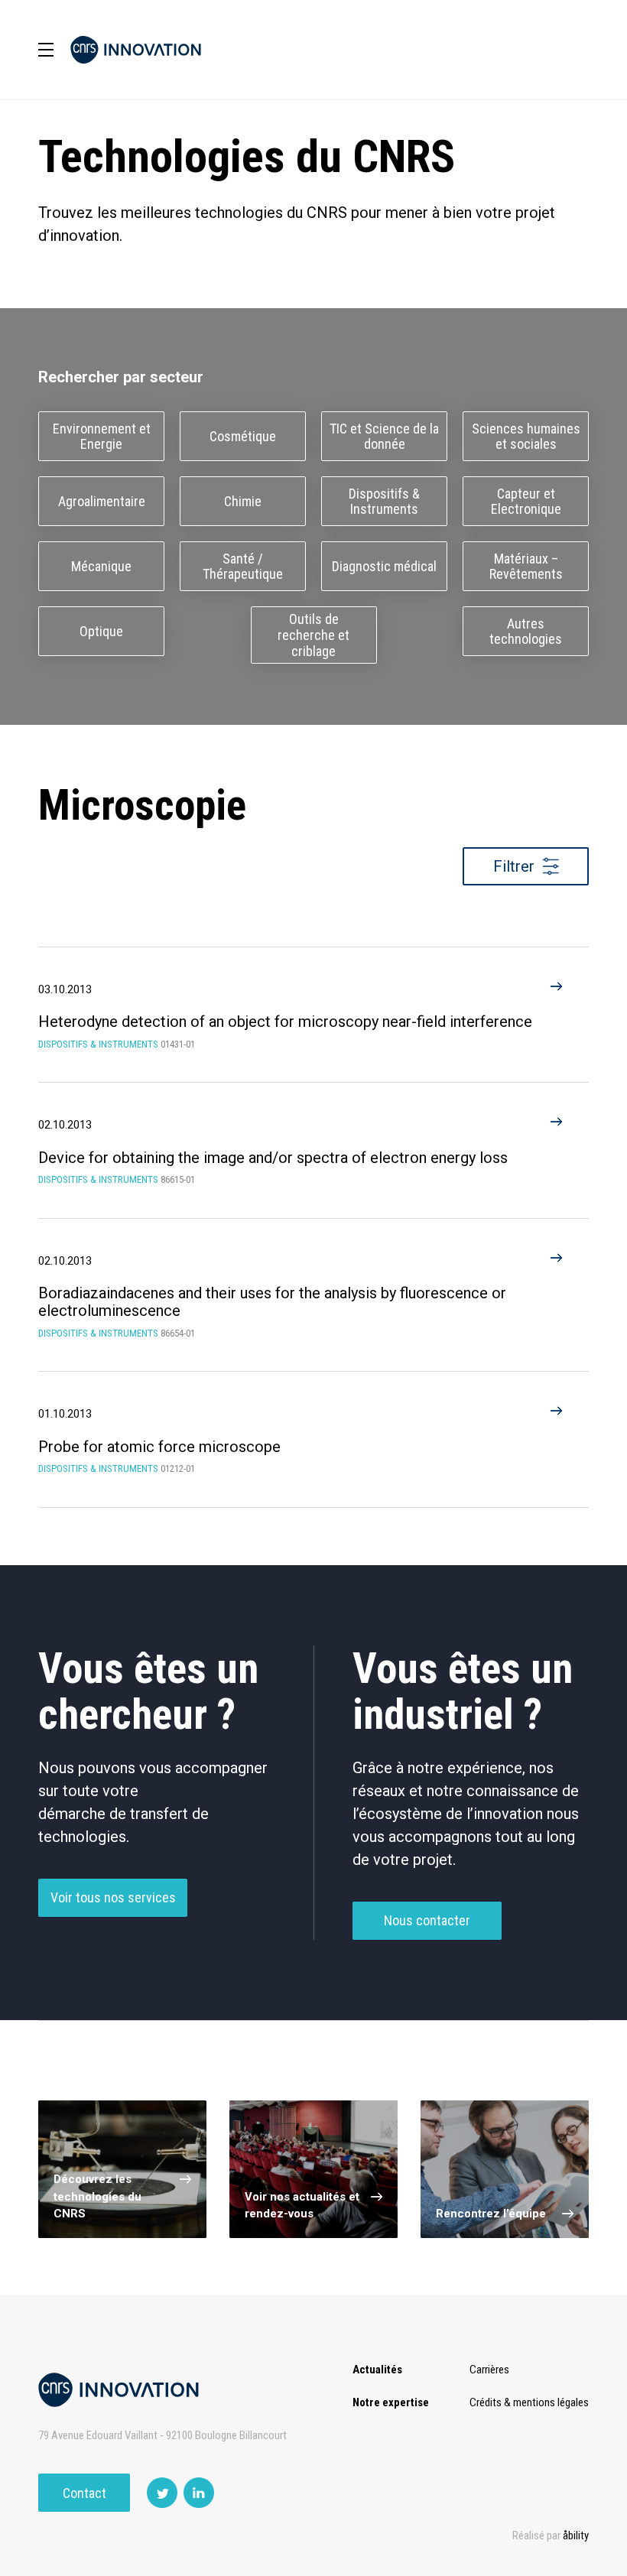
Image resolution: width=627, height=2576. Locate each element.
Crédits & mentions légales (529, 2402)
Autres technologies (526, 632)
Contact (84, 2493)
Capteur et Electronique (526, 502)
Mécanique (101, 566)
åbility (576, 2535)
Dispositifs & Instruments (384, 502)
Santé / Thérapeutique (243, 567)
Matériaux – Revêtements (526, 567)
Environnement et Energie (102, 437)
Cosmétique (243, 436)
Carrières (489, 2370)
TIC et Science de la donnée (384, 437)
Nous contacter (427, 1920)
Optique (101, 631)
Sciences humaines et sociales (526, 437)
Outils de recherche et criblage (313, 635)
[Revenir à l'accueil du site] (136, 50)
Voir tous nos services (113, 1897)
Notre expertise (391, 2402)
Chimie (243, 501)
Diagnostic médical (384, 566)
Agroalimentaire (102, 501)
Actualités (377, 2370)
